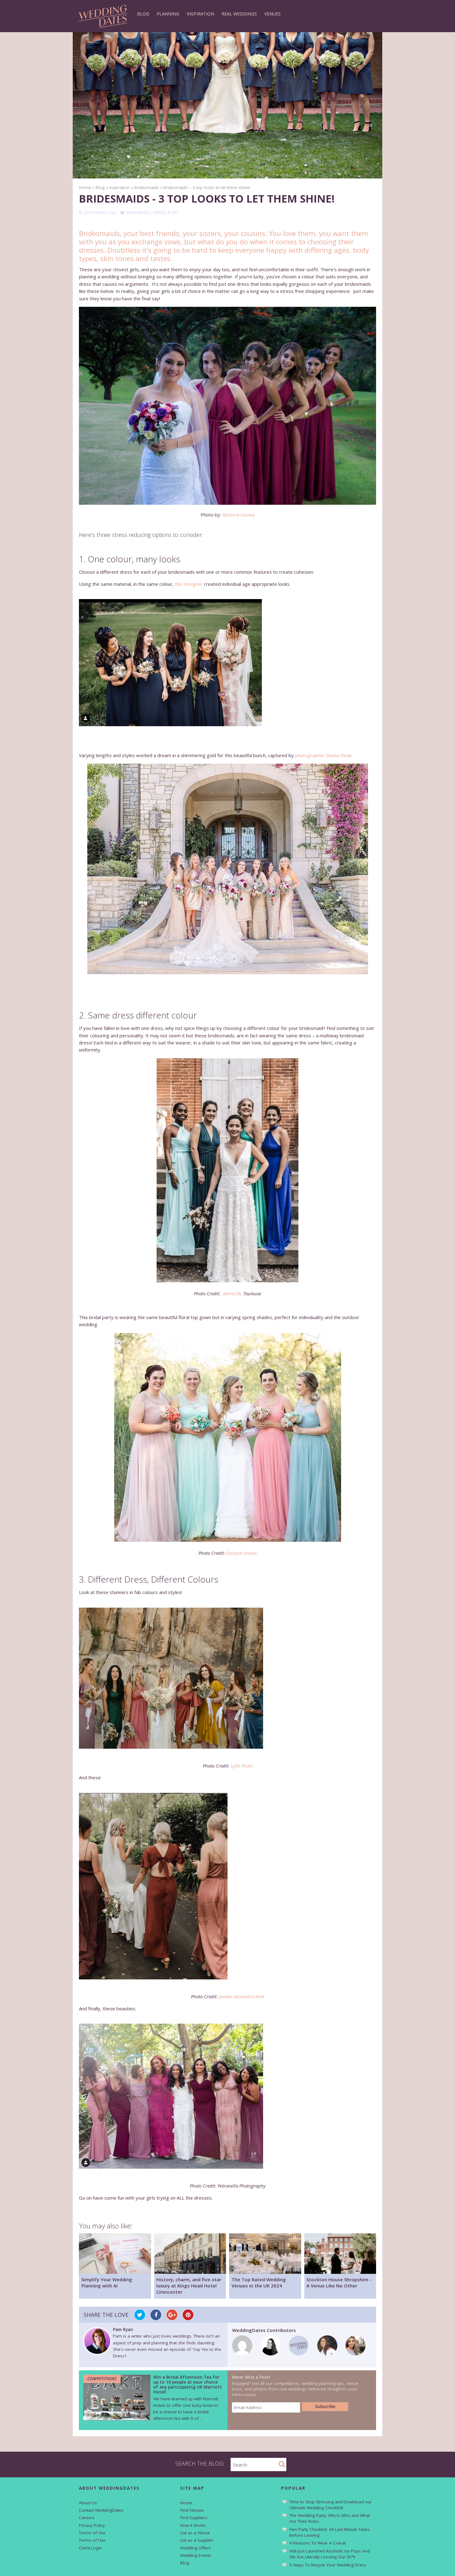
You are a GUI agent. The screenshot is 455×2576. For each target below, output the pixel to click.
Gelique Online (241, 1553)
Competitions (102, 2379)
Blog (143, 14)
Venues (273, 14)
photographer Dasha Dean (323, 755)
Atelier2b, (232, 1293)
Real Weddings (239, 14)
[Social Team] (299, 2354)
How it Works (193, 2525)
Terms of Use (92, 2533)
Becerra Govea (238, 515)
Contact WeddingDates (101, 2510)
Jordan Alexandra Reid (242, 1996)
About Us (88, 2503)
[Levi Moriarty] (327, 2354)
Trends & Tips (166, 213)
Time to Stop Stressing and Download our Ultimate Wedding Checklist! (331, 2505)
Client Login (90, 2548)
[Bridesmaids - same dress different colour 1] (227, 1170)
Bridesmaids (138, 213)
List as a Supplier (197, 2540)
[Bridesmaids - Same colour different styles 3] (227, 869)
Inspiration (200, 14)
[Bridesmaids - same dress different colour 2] (227, 1437)
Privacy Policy (92, 2525)
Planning (168, 14)
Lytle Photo (242, 1766)
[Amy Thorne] (242, 2354)
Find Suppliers (194, 2518)
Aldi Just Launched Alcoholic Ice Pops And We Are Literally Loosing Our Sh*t (330, 2554)
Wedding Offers (195, 2548)
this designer (189, 584)
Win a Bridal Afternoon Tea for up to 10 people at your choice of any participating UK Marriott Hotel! (188, 2385)
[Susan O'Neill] (271, 2354)
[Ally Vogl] (355, 2354)
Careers (87, 2518)
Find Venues (192, 2510)
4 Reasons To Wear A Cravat (318, 2543)
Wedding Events (196, 2555)
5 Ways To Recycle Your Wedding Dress (328, 2565)
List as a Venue (195, 2533)
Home (186, 2503)
